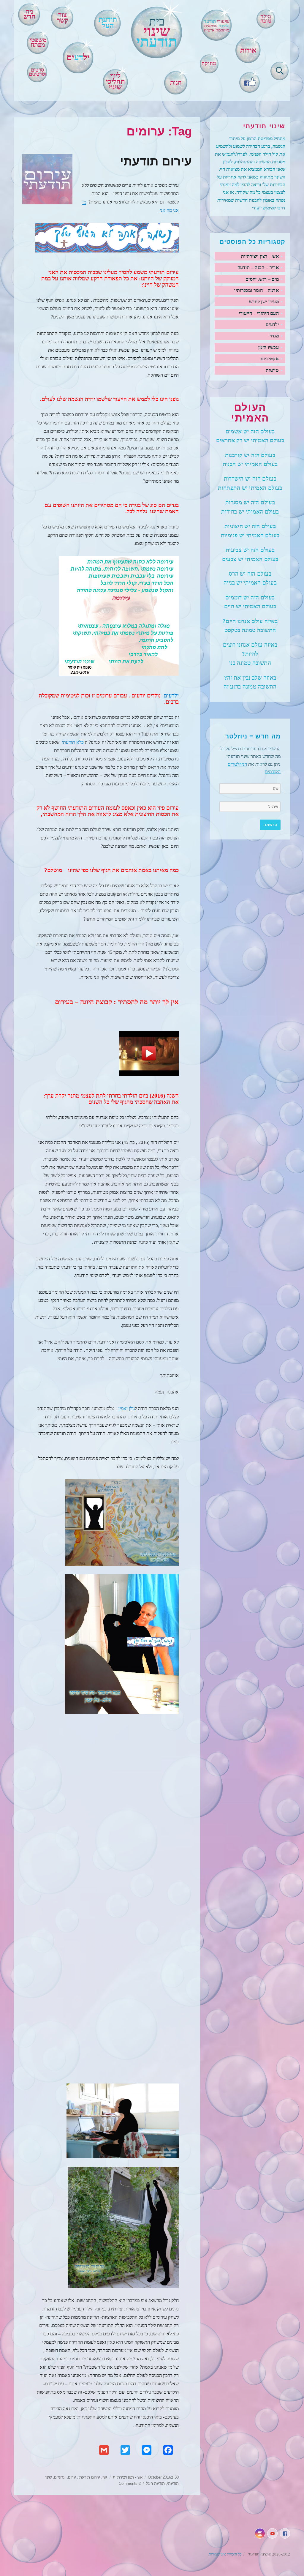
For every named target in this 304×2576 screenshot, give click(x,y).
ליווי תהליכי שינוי (115, 81)
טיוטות (272, 370)
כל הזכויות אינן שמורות (225, 2554)
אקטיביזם (270, 359)
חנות (176, 82)
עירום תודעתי (156, 161)
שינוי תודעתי (257, 2554)
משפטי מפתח (38, 43)
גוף (105, 2477)
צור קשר (62, 18)
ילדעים (171, 696)
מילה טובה (266, 19)
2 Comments (130, 2483)
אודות (248, 50)
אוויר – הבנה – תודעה (258, 267)
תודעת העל (155, 2483)
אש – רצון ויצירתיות (260, 256)
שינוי (157, 32)
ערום (72, 2477)
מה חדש (29, 14)
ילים (78, 57)
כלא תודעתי (73, 742)
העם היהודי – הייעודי (259, 313)
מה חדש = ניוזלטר (253, 736)
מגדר (274, 336)
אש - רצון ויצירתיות (128, 2477)
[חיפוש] (280, 70)
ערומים (60, 2477)
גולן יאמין (127, 1408)
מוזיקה (209, 64)
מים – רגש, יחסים (262, 279)
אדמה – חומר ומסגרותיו (256, 290)
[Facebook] (249, 81)
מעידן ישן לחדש (264, 302)
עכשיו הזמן (269, 347)
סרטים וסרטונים (37, 72)
